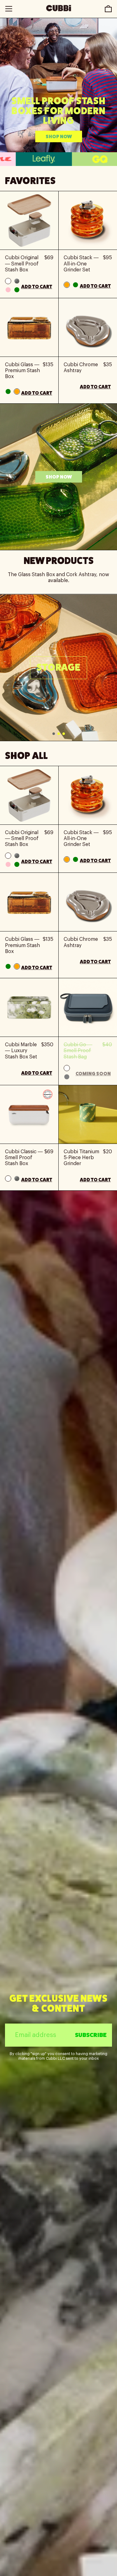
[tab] (54, 734)
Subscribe (91, 2035)
